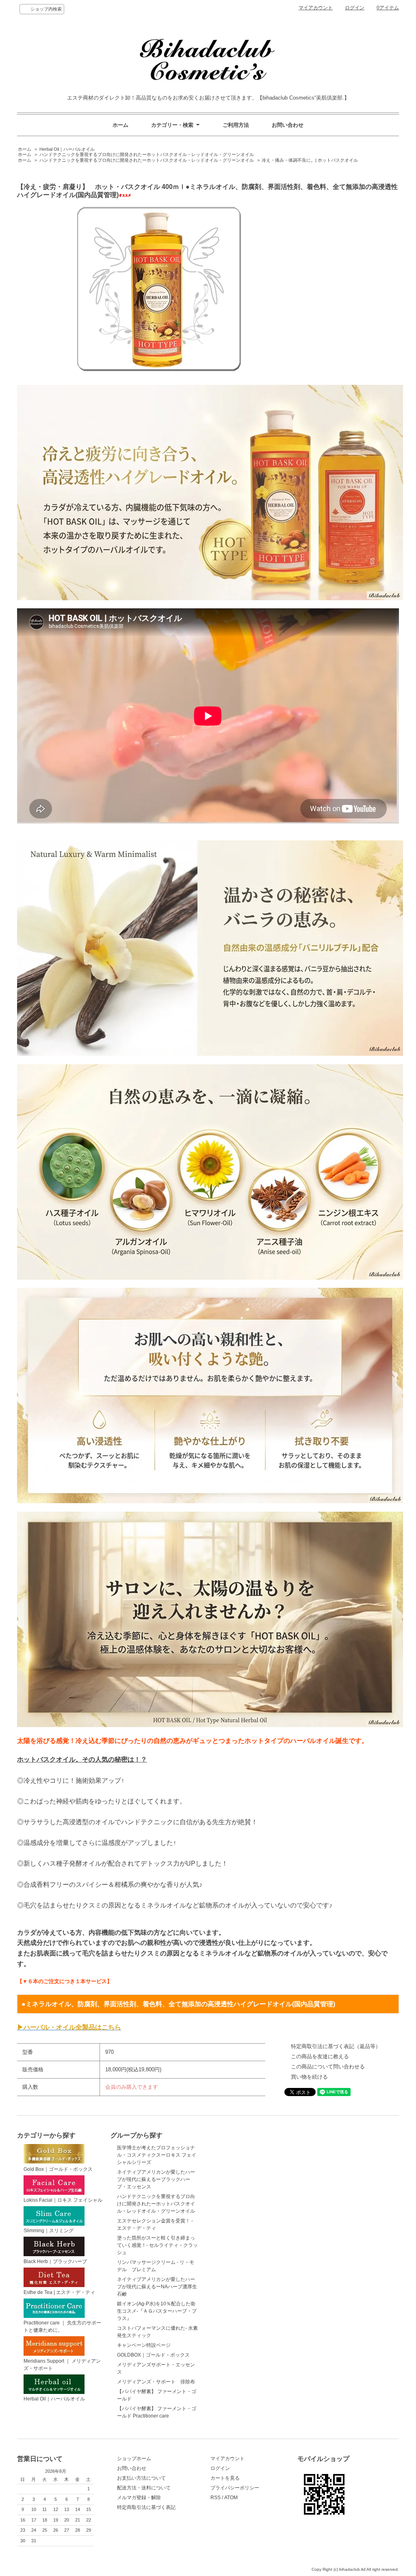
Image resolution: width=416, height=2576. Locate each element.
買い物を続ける (309, 2077)
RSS (216, 2498)
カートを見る (225, 2478)
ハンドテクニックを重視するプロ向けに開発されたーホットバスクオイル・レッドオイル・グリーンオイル (147, 154)
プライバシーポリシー (235, 2488)
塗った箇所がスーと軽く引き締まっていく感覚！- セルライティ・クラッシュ (157, 2245)
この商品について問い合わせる (328, 2067)
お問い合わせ (288, 125)
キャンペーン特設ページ (144, 2345)
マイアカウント (316, 8)
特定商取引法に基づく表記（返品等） (336, 2046)
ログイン (355, 8)
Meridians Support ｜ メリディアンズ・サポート (62, 2365)
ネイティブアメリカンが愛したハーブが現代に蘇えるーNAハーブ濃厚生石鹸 (157, 2287)
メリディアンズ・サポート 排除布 (156, 2382)
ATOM (231, 2498)
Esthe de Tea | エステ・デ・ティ (59, 2292)
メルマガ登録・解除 (139, 2498)
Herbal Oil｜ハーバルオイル (67, 149)
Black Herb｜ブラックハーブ (55, 2261)
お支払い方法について (141, 2478)
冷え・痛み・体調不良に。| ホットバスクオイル (310, 160)
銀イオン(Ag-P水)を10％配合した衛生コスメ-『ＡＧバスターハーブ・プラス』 (157, 2311)
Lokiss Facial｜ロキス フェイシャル (63, 2200)
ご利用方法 (236, 125)
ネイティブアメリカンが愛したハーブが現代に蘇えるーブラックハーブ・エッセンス (156, 2179)
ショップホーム (134, 2459)
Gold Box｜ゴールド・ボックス (58, 2169)
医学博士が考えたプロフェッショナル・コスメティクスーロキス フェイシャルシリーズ (157, 2155)
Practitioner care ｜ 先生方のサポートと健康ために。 (62, 2326)
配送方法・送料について (144, 2488)
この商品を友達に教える (320, 2056)
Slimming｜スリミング (49, 2231)
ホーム (120, 125)
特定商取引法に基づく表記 (146, 2507)
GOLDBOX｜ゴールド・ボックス (153, 2355)
